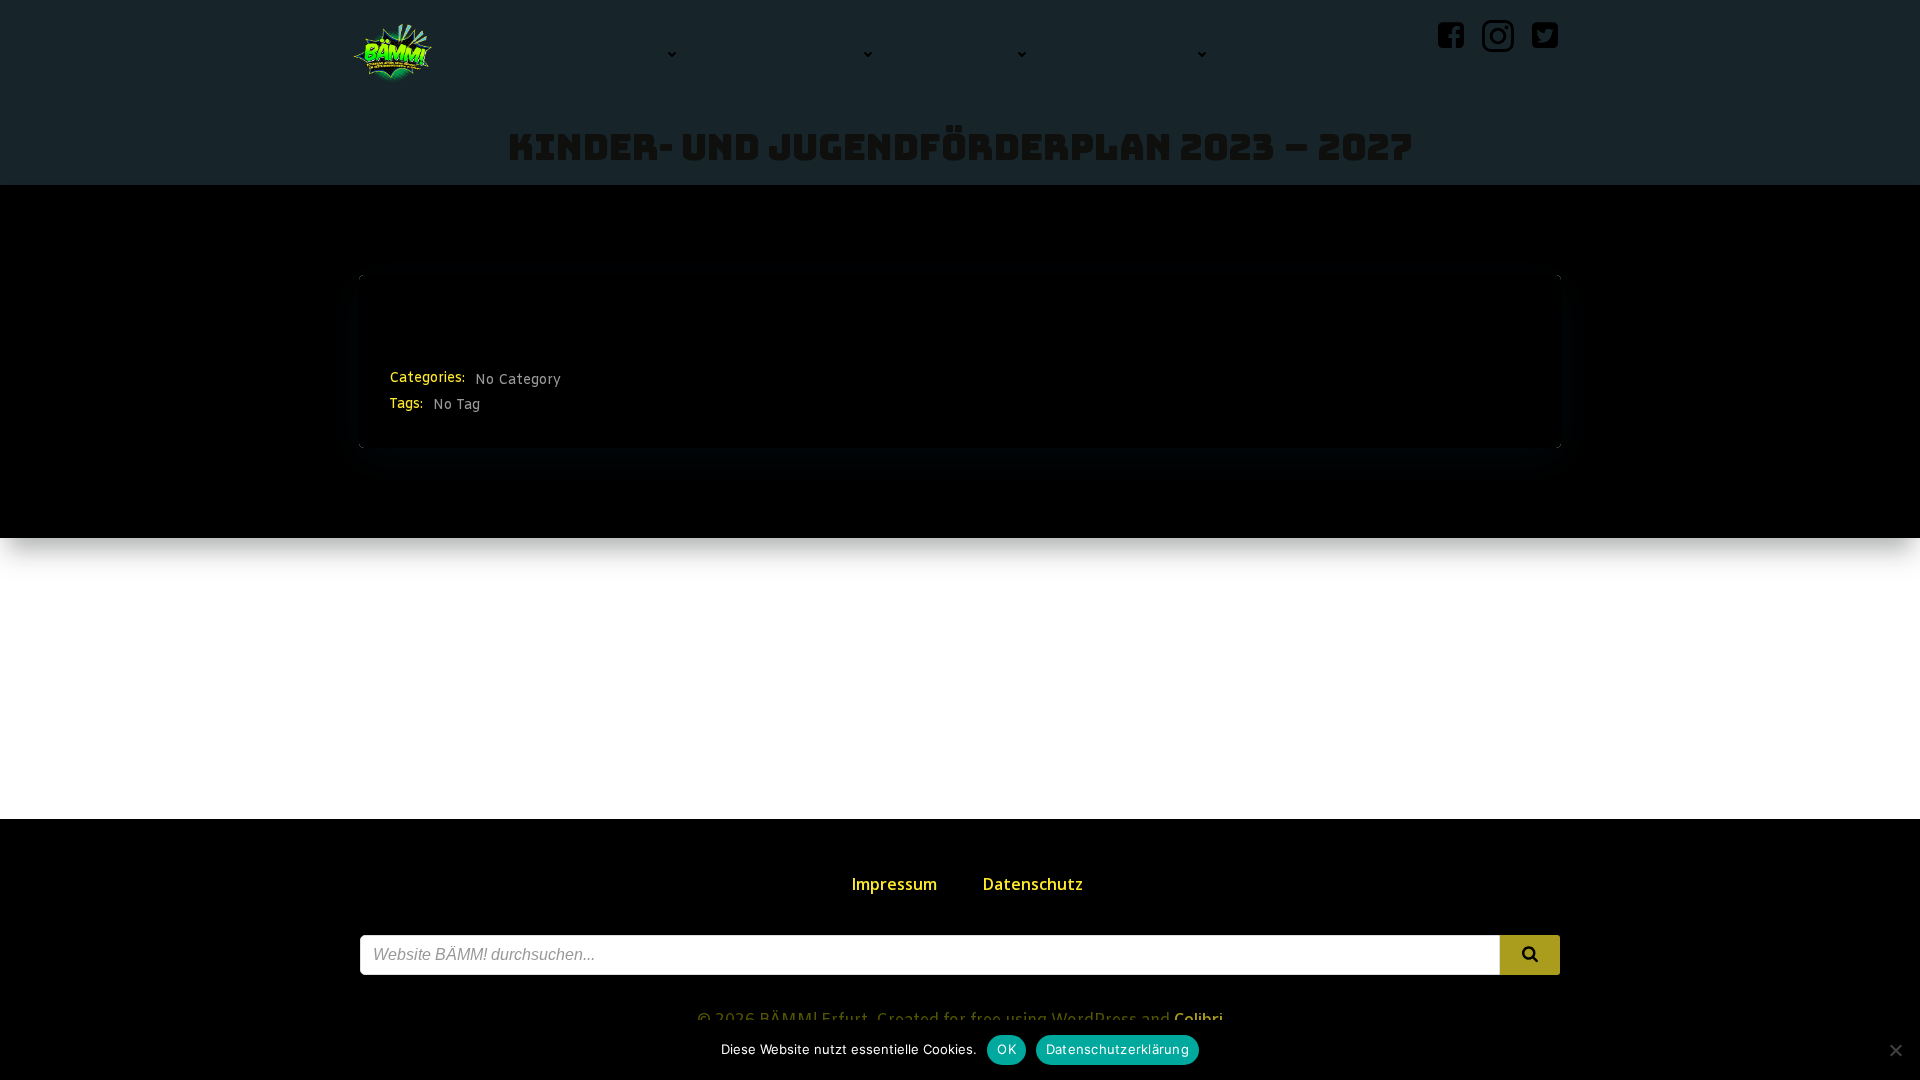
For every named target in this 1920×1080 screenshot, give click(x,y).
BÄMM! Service (1132, 54)
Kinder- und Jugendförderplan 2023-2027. (847, 317)
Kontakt (1288, 54)
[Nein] (1895, 1050)
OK (1006, 1049)
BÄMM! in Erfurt (790, 54)
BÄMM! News (615, 54)
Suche (1390, 54)
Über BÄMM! (965, 54)
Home (505, 54)
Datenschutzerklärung (1117, 1049)
